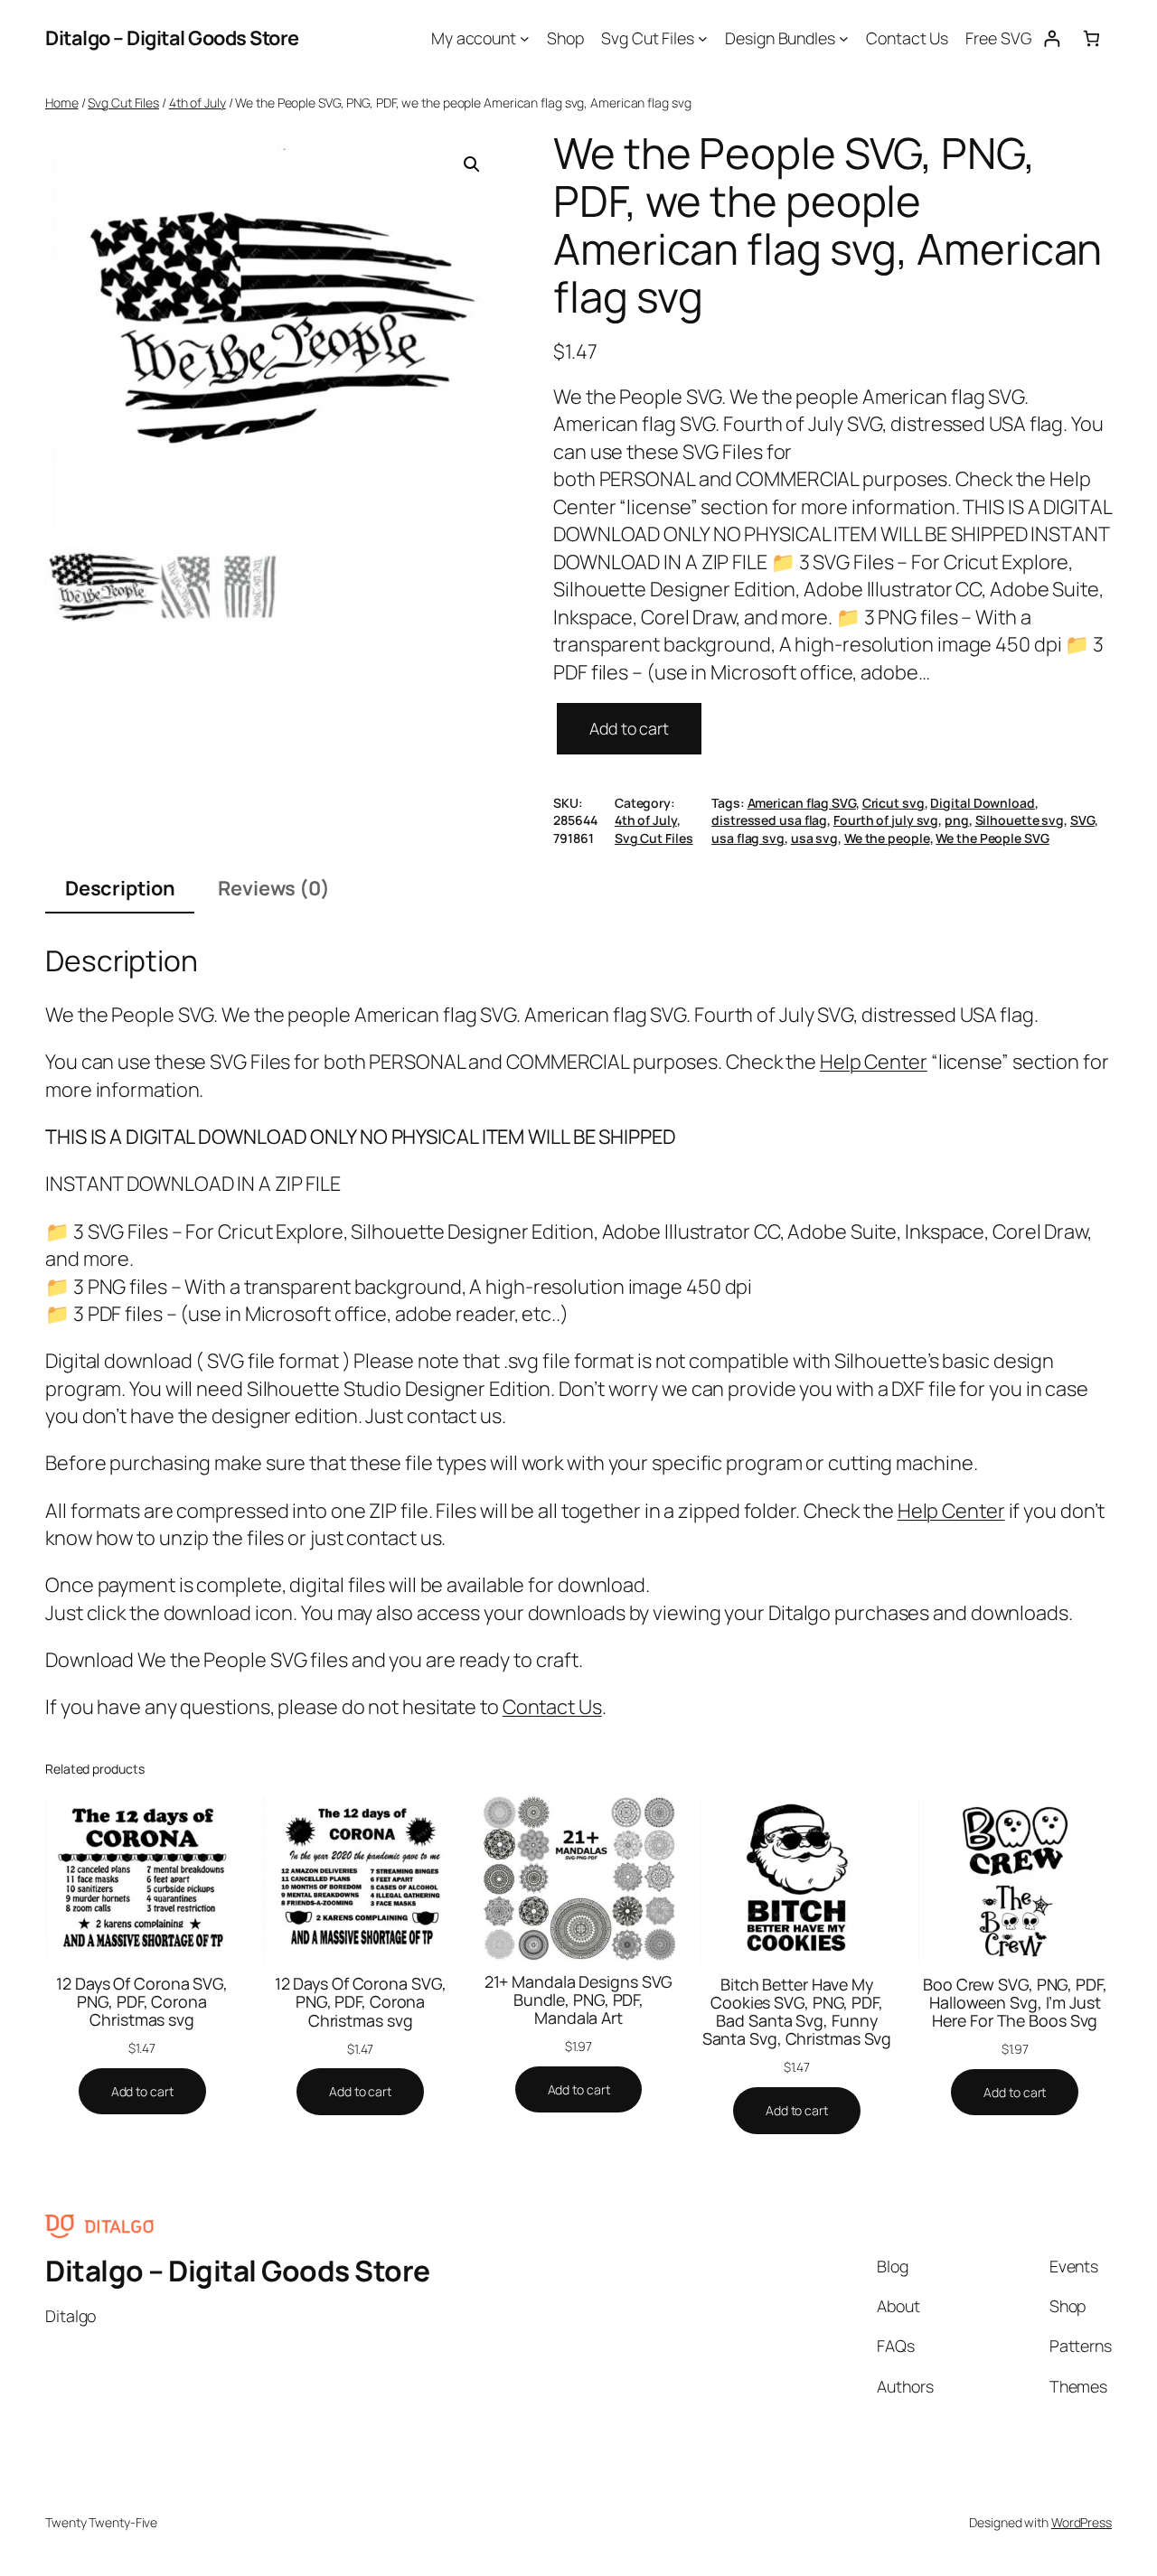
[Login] (1052, 38)
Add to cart (629, 728)
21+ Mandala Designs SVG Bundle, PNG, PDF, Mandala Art (579, 2000)
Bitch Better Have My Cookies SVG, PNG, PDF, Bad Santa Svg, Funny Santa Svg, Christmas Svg (797, 2011)
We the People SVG (992, 838)
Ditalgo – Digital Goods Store (172, 38)
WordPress (1082, 2522)
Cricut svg (894, 803)
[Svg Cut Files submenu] (703, 38)
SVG (1082, 820)
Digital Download (982, 803)
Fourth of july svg (886, 820)
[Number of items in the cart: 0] (1091, 38)
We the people (887, 838)
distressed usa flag (769, 820)
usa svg (814, 838)
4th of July (198, 103)
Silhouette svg (1020, 820)
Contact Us (552, 1707)
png (957, 820)
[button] (472, 164)
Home (62, 103)
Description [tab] (120, 888)
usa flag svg (748, 838)
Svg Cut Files (123, 103)
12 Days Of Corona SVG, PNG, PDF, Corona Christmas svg (142, 2001)
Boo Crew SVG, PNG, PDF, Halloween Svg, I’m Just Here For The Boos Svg (1015, 2002)
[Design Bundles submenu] (844, 38)
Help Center (874, 1062)
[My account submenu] (525, 38)
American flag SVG (802, 803)
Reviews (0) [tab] (274, 888)
